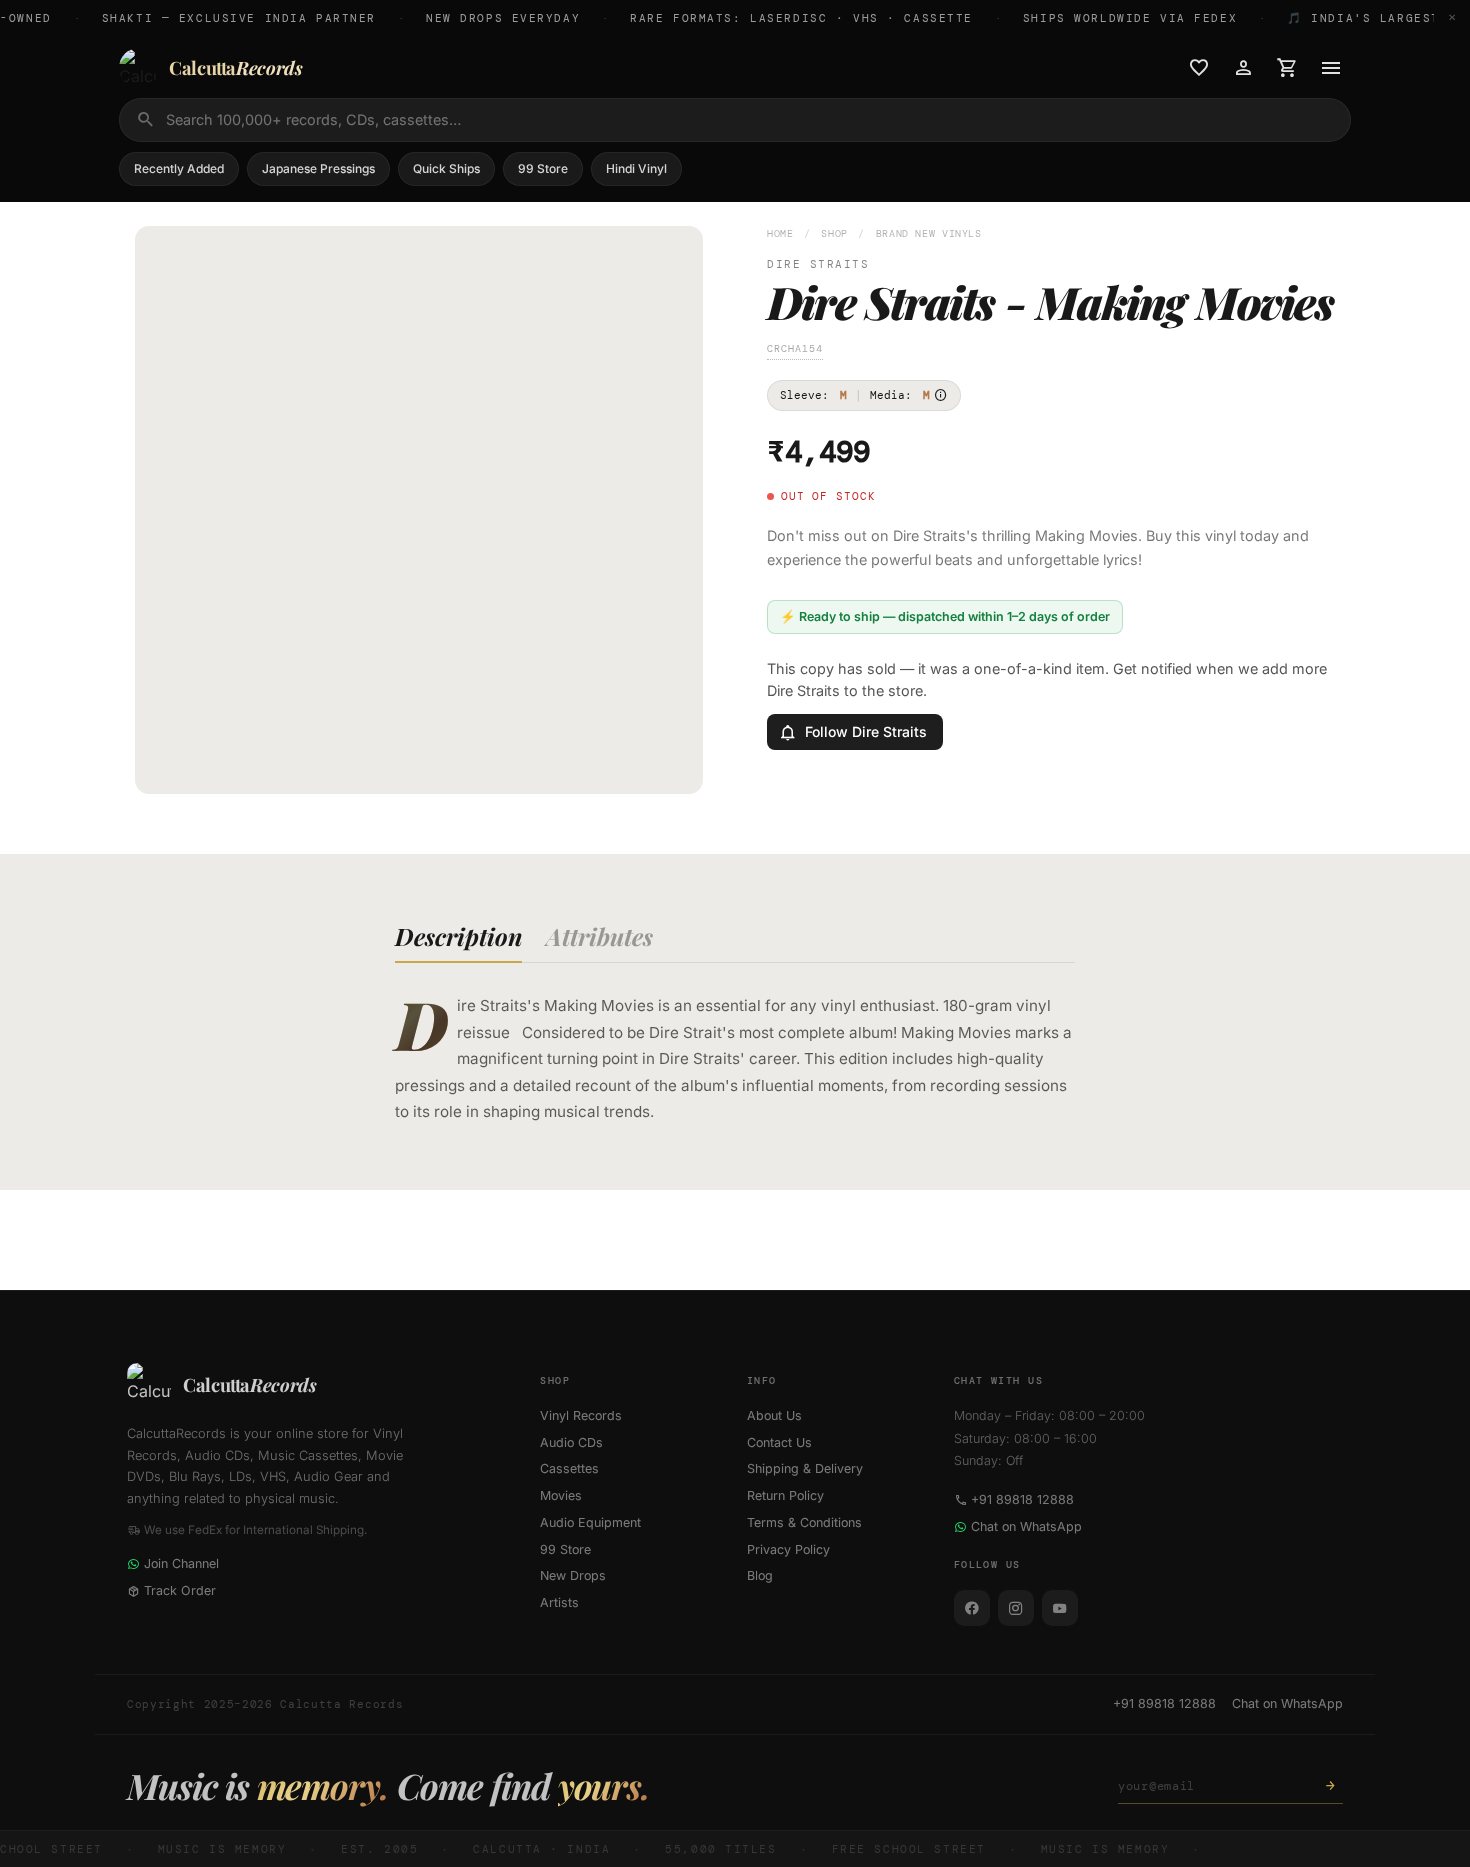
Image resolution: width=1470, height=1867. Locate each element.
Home (780, 233)
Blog (760, 1575)
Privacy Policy (788, 1549)
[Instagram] (1016, 1608)
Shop (834, 233)
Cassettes (569, 1468)
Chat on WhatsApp (1026, 1526)
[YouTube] (1060, 1608)
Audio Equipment (590, 1522)
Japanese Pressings (318, 168)
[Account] (1243, 68)
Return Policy (785, 1495)
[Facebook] (972, 1608)
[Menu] (1331, 68)
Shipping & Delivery (805, 1468)
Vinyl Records (581, 1415)
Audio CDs (571, 1442)
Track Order (180, 1590)
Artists (559, 1602)
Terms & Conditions (804, 1522)
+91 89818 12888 (1022, 1499)
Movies (561, 1495)
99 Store (543, 168)
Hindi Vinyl (636, 168)
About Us (774, 1415)
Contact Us (779, 1442)
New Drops (573, 1575)
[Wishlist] (1199, 68)
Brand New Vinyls (929, 233)
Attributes (599, 936)
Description (458, 936)
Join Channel (181, 1563)
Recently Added (179, 168)
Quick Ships (446, 168)
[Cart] (1287, 68)
